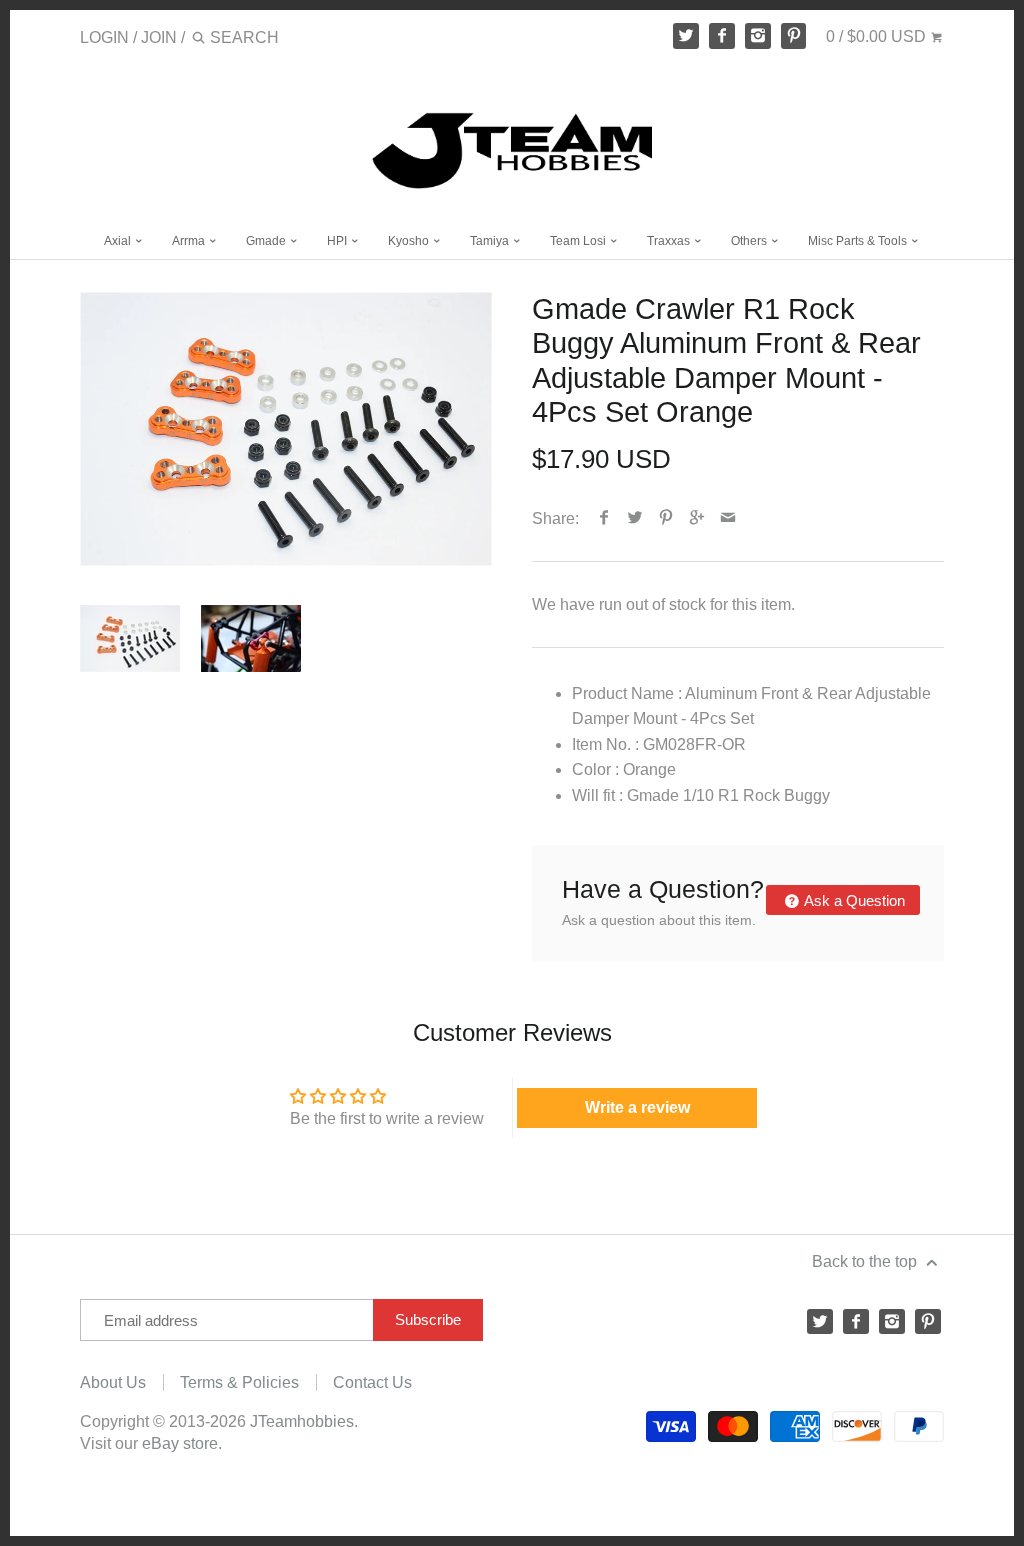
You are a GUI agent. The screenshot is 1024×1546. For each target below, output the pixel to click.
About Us (113, 1382)
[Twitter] (686, 36)
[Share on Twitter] (635, 518)
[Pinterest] (794, 36)
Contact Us (372, 1382)
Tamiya (491, 241)
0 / (876, 36)
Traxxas (670, 241)
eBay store (180, 1443)
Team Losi (579, 241)
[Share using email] (728, 518)
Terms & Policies (239, 1382)
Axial (119, 241)
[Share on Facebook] (604, 518)
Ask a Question (853, 900)
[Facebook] (722, 36)
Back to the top (866, 1261)
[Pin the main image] (666, 518)
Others (750, 241)
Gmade (267, 241)
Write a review (637, 1107)
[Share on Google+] (697, 518)
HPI (338, 241)
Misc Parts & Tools (859, 241)
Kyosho (410, 241)
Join (159, 37)
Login (104, 37)
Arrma (190, 241)
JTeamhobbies (302, 1421)
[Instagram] (758, 36)
